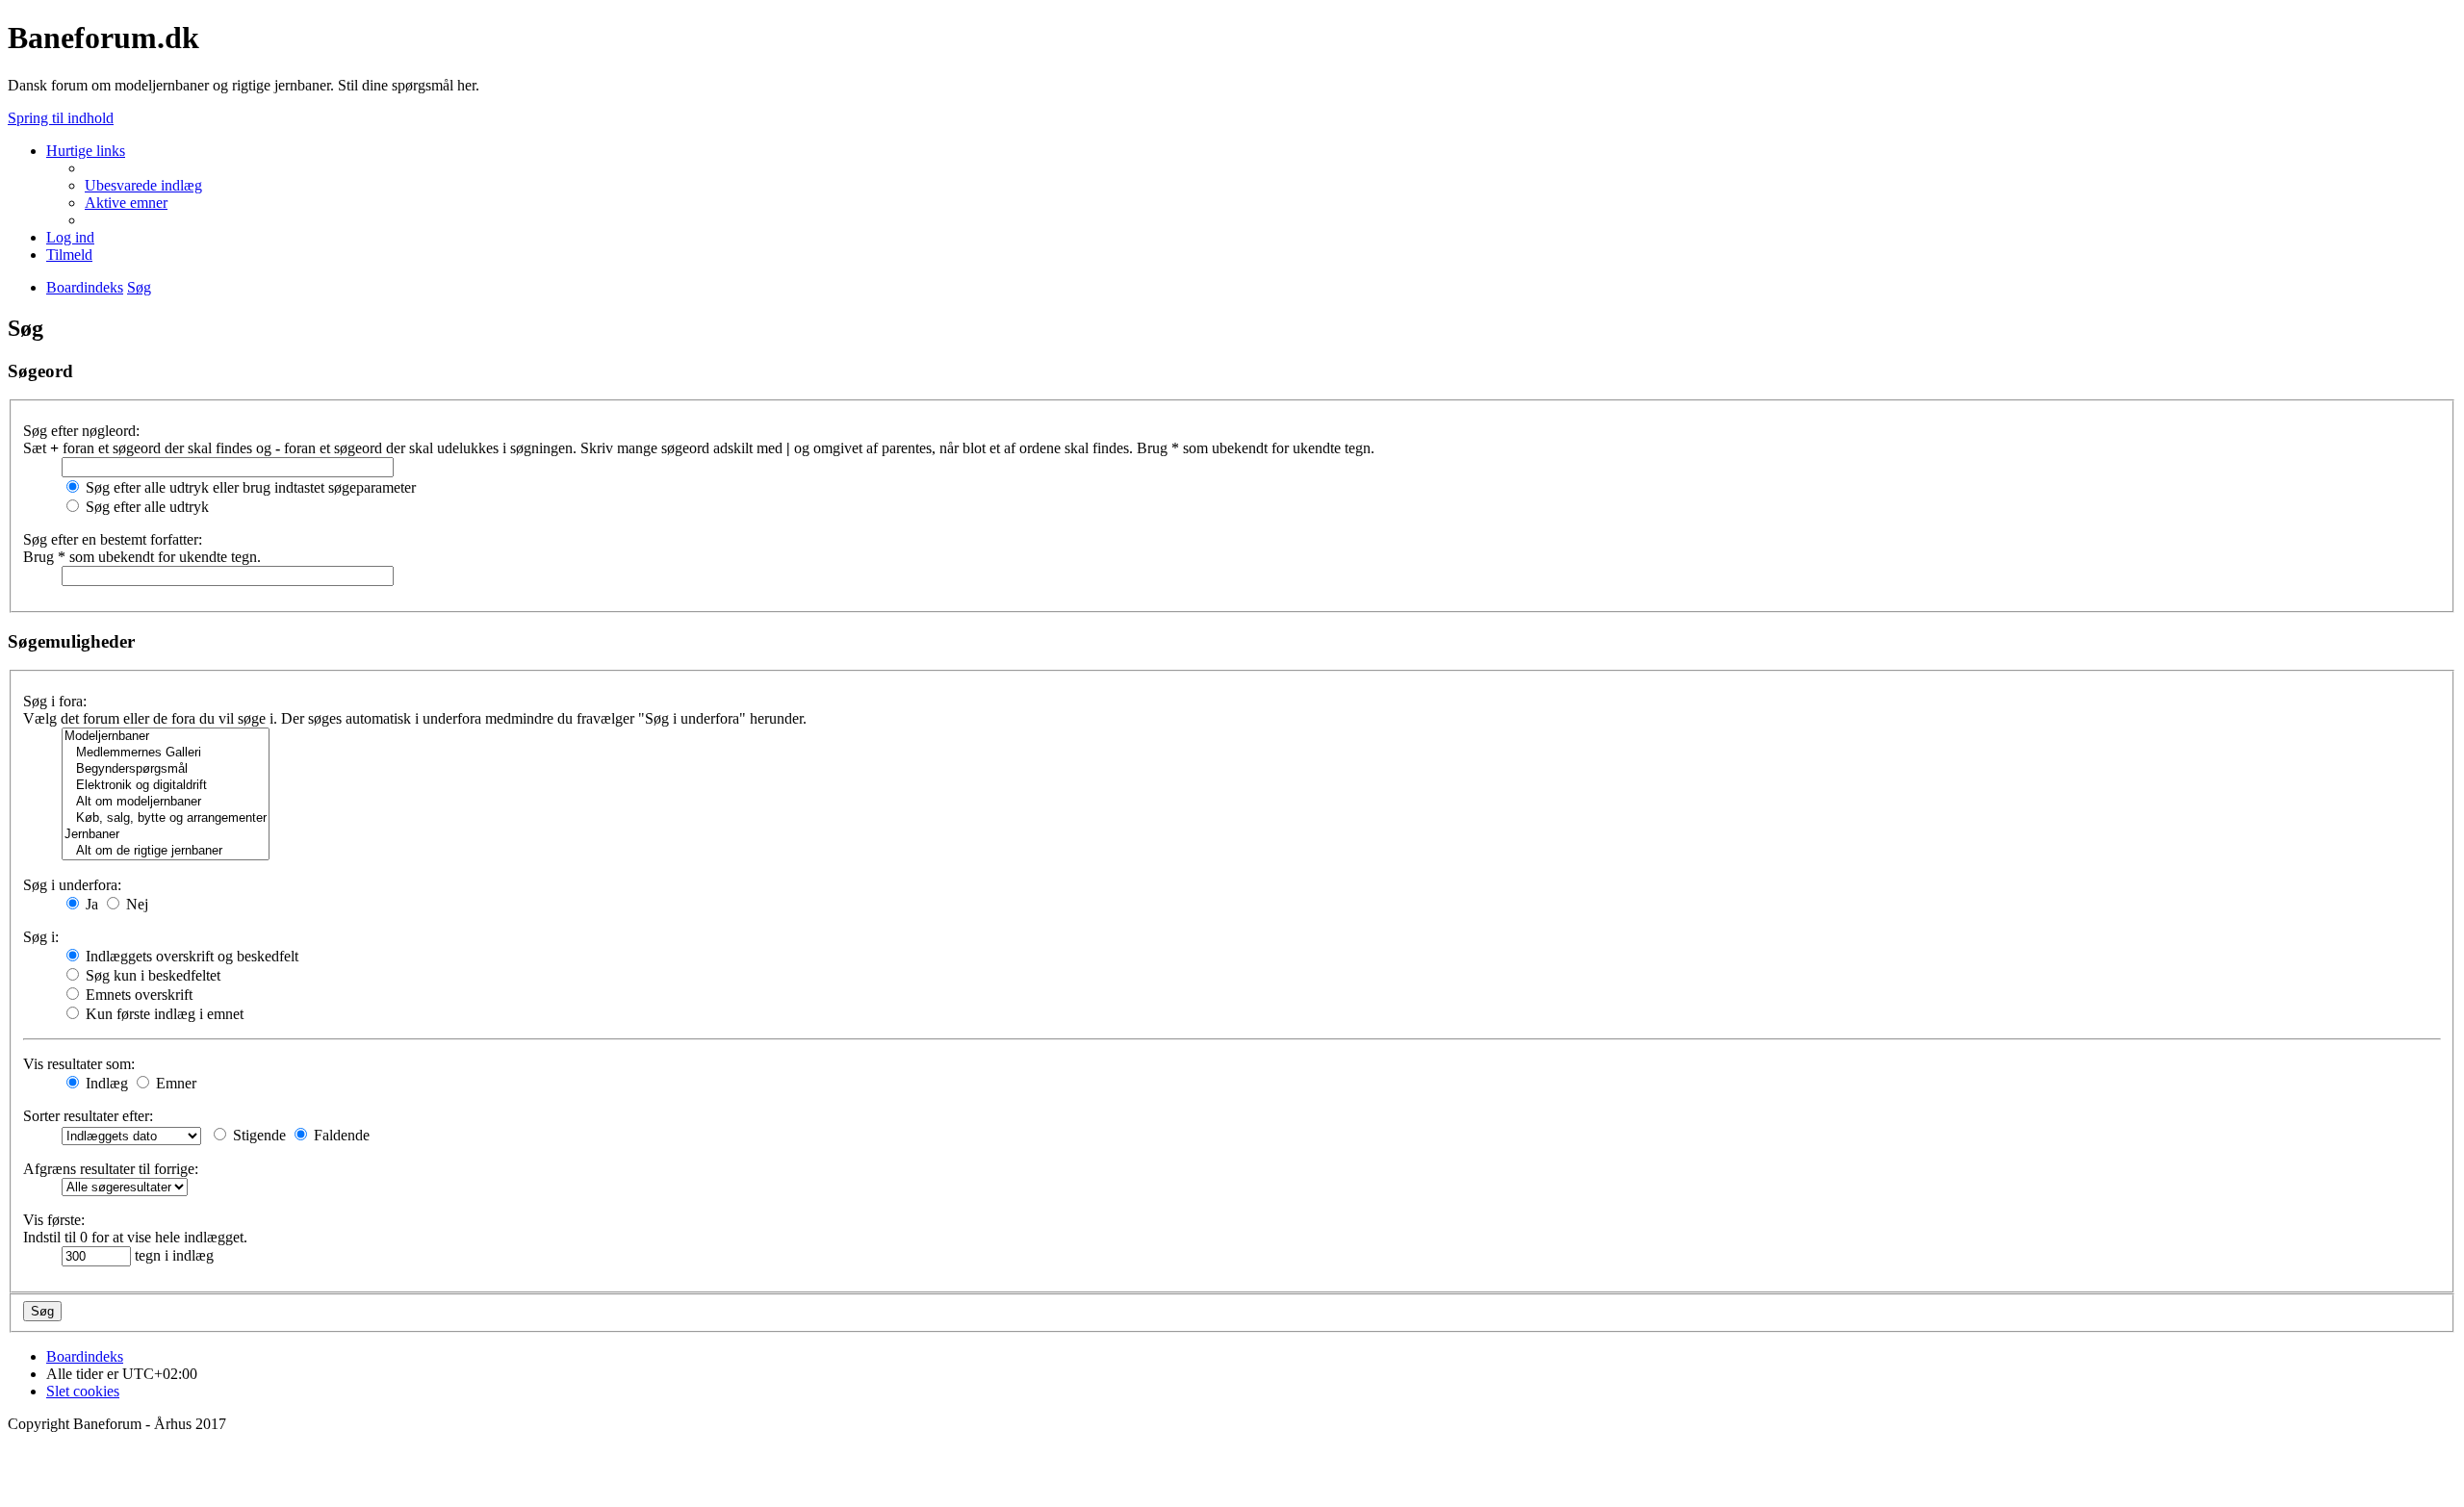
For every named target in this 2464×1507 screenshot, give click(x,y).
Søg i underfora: (72, 885)
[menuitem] (143, 185)
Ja (90, 904)
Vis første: (54, 1220)
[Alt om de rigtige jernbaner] (166, 851)
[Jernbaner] (166, 835)
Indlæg (105, 1083)
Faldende (340, 1135)
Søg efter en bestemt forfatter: (113, 539)
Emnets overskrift (137, 995)
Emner (174, 1083)
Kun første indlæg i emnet (163, 1014)
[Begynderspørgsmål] (166, 769)
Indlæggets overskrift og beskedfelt (190, 956)
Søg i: (41, 937)
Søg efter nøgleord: (81, 431)
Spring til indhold (61, 118)
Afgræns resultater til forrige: (111, 1169)
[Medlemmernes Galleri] (166, 753)
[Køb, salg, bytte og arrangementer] (166, 818)
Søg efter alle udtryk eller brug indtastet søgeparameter (249, 487)
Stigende (257, 1135)
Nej (135, 904)
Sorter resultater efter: (88, 1116)
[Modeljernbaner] (166, 737)
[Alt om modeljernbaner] (166, 802)
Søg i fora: (55, 701)
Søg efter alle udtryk (145, 507)
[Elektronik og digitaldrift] (166, 786)
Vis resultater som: (79, 1064)
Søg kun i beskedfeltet (151, 975)
